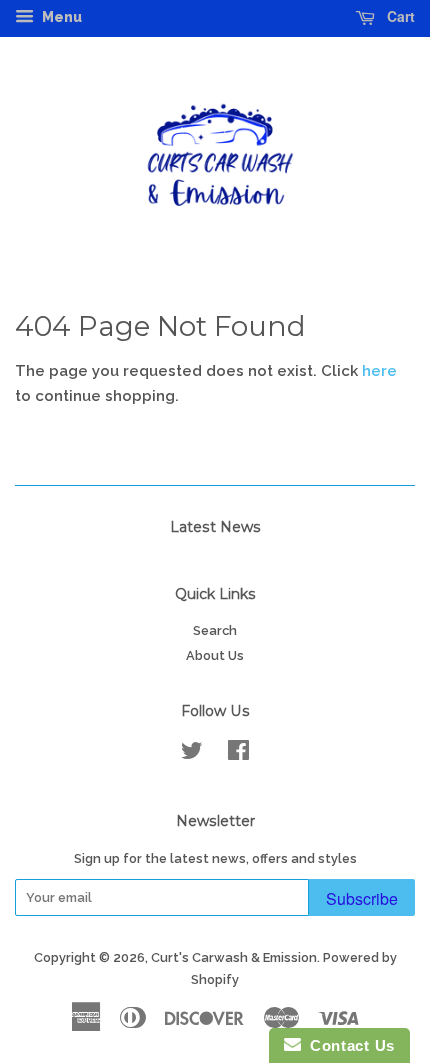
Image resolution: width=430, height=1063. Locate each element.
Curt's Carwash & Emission (234, 957)
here (379, 371)
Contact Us (348, 1045)
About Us (215, 655)
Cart (399, 16)
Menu (60, 17)
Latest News (215, 527)
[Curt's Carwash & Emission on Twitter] (192, 754)
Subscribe (362, 898)
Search (215, 630)
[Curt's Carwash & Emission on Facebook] (238, 754)
